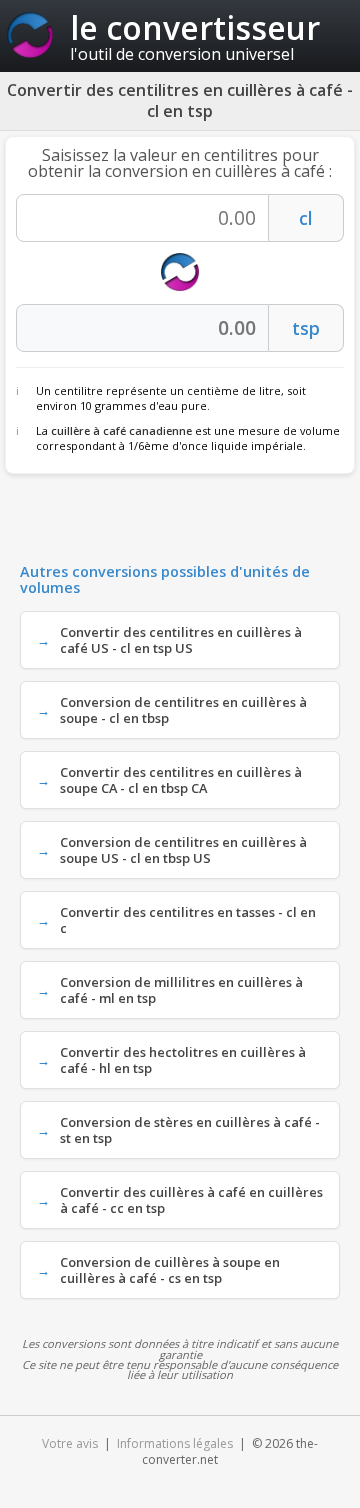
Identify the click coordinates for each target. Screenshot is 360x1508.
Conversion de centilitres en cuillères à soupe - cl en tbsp (183, 710)
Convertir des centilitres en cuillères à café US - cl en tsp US (181, 640)
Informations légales (175, 1443)
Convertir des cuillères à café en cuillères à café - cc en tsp (191, 1200)
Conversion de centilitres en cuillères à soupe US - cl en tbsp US (183, 850)
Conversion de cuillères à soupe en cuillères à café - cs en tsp (170, 1270)
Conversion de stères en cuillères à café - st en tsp (190, 1130)
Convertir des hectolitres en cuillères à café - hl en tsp (183, 1060)
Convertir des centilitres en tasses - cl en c (188, 920)
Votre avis (70, 1443)
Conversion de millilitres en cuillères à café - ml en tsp (181, 990)
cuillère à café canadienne (121, 430)
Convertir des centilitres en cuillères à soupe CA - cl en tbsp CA (181, 780)
